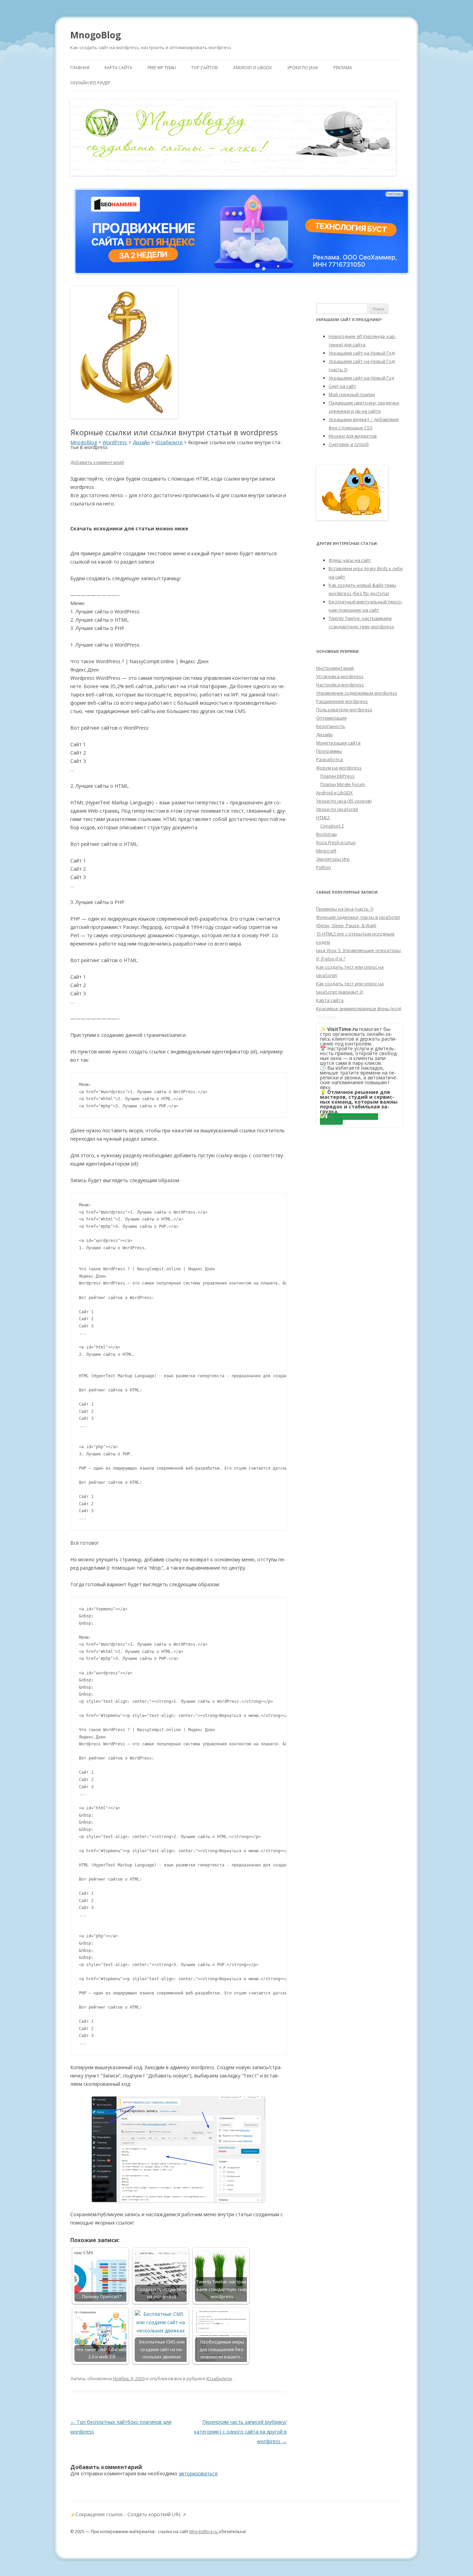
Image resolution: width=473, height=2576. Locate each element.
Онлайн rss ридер (90, 83)
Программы (329, 751)
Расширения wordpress (342, 701)
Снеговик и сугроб (349, 444)
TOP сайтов (204, 68)
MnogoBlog (96, 35)
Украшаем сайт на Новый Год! (362, 353)
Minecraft (326, 851)
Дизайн (324, 734)
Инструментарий (335, 668)
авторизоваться (198, 2473)
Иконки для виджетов (353, 436)
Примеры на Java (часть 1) (345, 909)
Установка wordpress (340, 676)
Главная (80, 68)
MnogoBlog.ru (204, 2532)
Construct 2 (332, 826)
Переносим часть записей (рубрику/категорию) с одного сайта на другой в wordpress (240, 2432)
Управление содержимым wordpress (357, 693)
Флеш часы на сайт (350, 560)
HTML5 (323, 817)
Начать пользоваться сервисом (349, 1119)
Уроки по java (303, 68)
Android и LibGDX (252, 68)
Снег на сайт (342, 386)
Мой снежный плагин (352, 394)
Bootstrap (327, 834)
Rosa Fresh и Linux (336, 842)
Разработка (329, 759)
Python (324, 867)
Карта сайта (118, 68)
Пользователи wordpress (344, 710)
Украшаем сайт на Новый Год (361, 378)
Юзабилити (219, 2378)
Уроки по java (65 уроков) (344, 801)
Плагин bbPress (337, 776)
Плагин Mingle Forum (343, 784)
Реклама (343, 68)
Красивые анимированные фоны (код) (359, 1008)
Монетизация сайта (338, 743)
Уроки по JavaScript (337, 809)
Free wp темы (162, 68)
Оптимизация (331, 718)
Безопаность (331, 726)
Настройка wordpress (340, 685)
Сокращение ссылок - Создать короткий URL (128, 2514)
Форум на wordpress (339, 768)
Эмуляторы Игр (333, 859)
